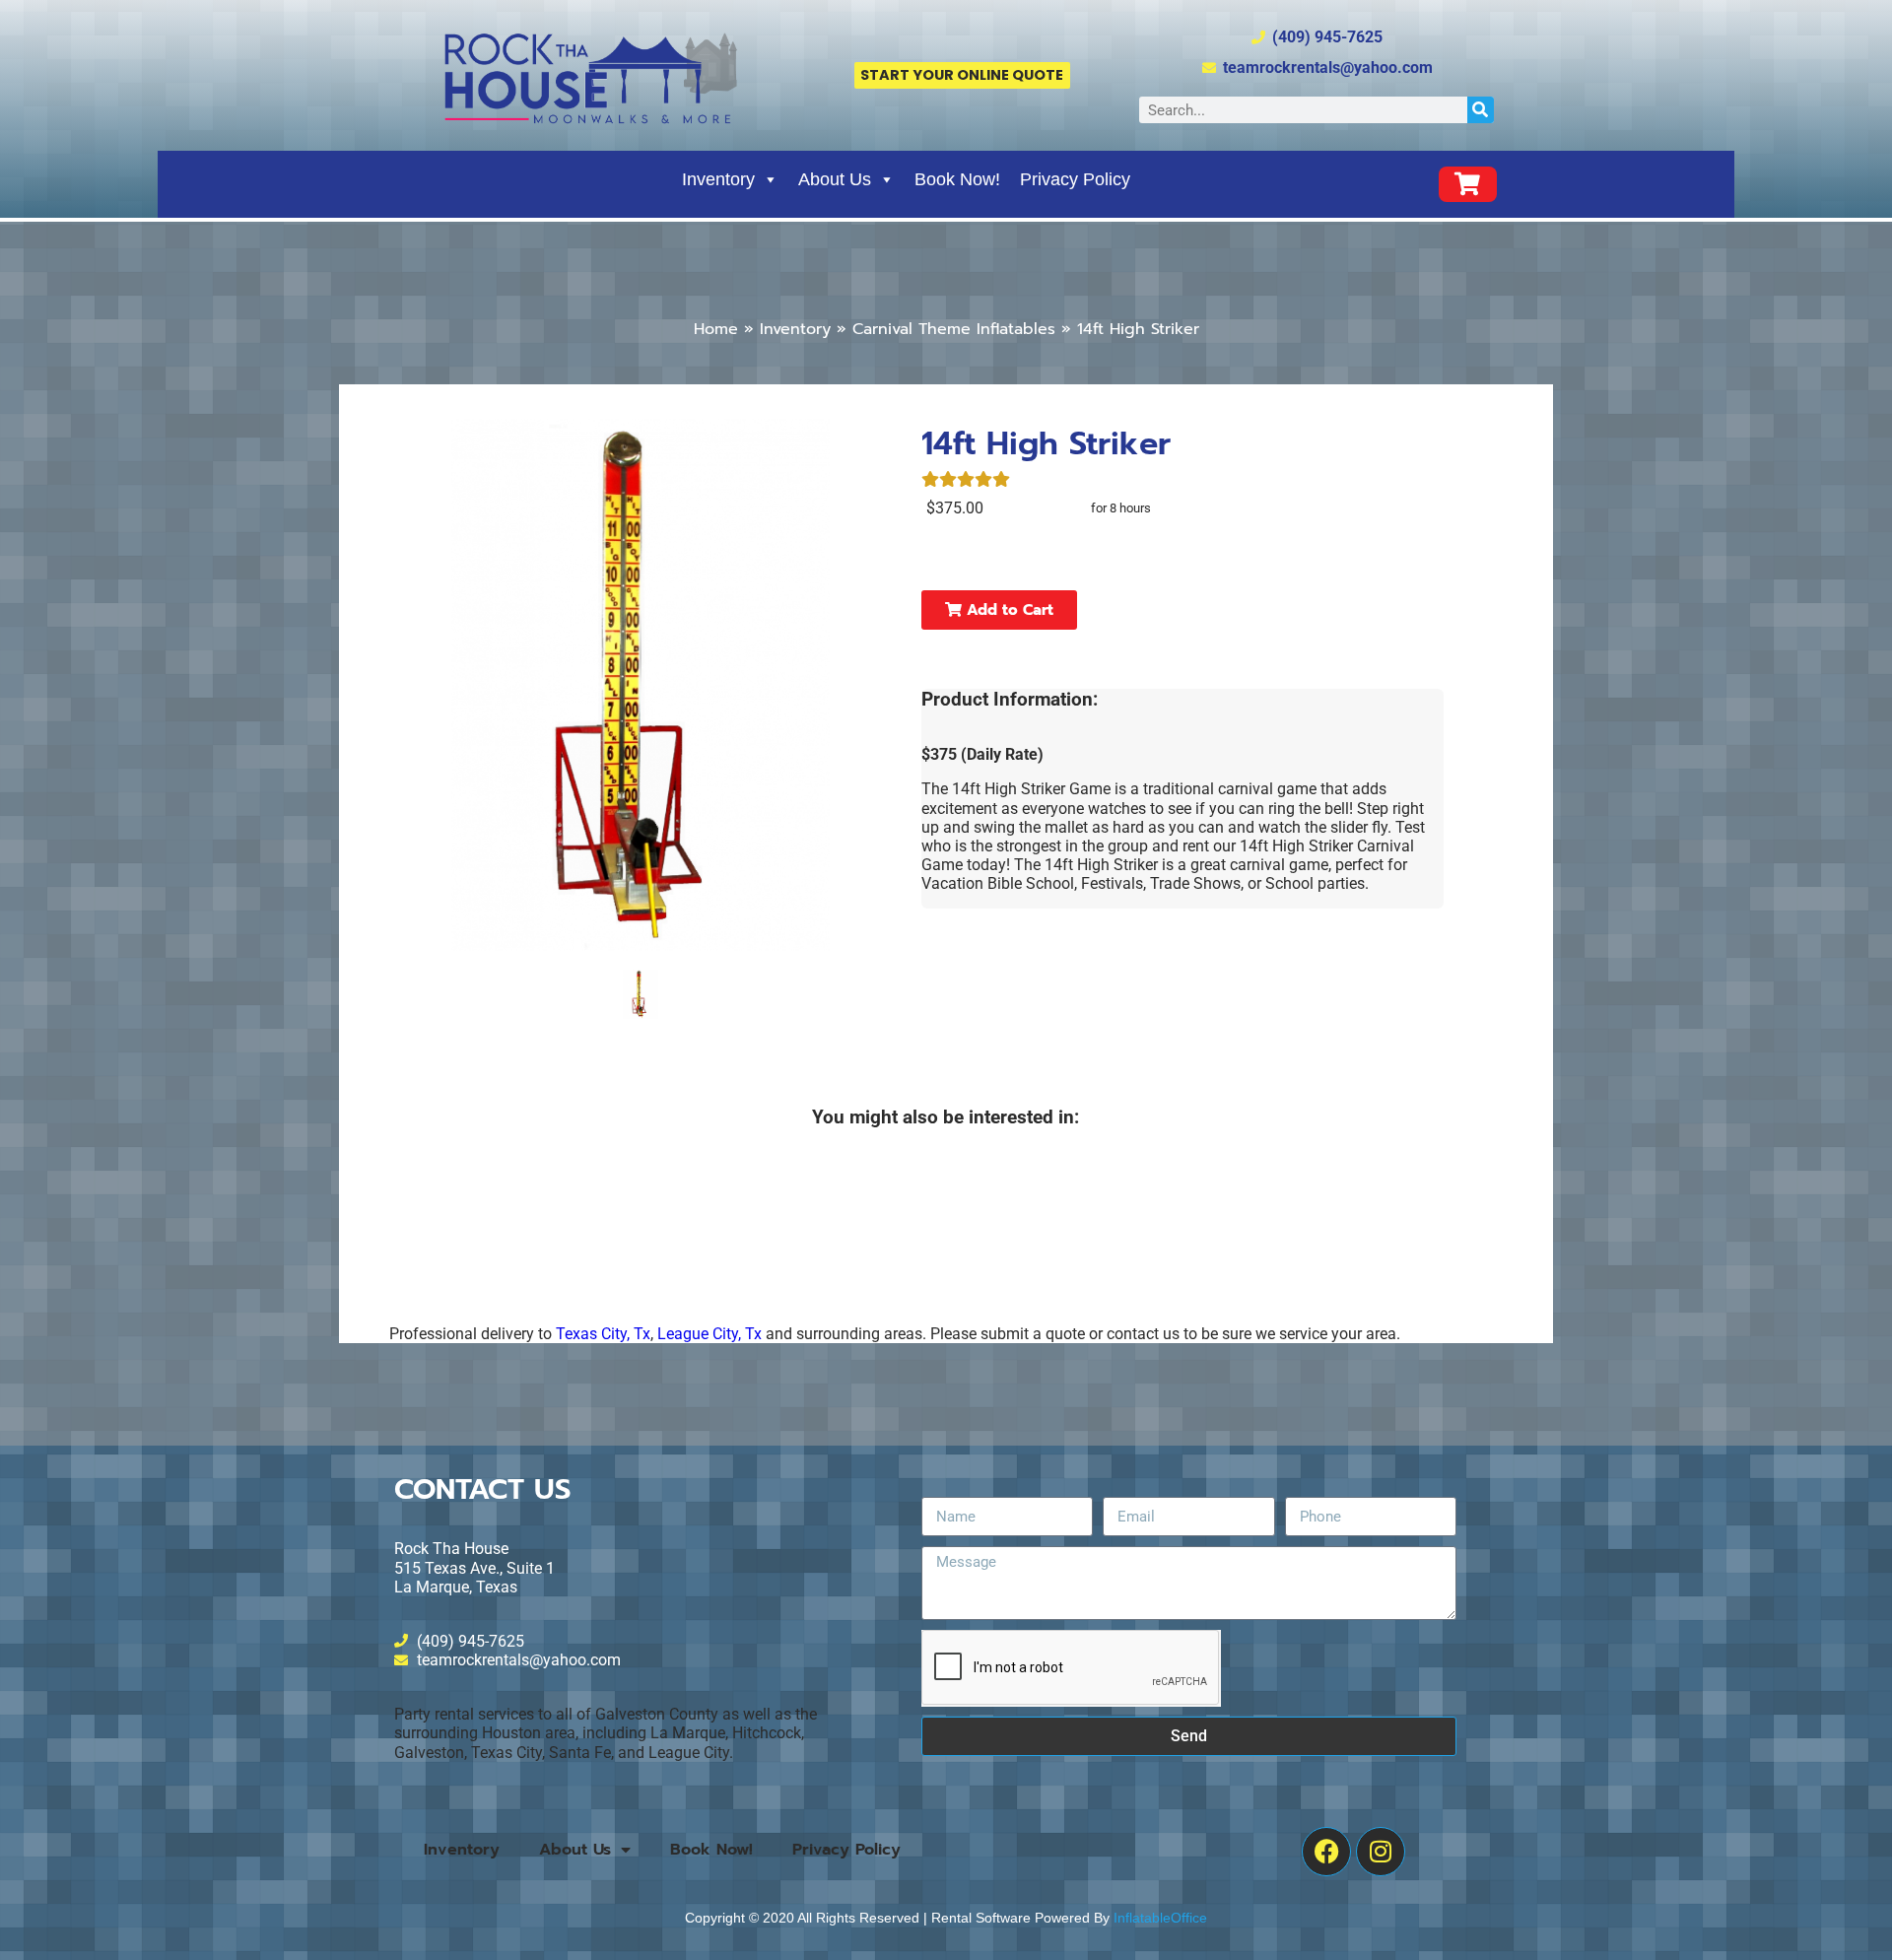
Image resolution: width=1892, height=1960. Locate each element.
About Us (835, 179)
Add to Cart (1008, 610)
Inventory (718, 179)
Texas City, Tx (603, 1334)
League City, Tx (709, 1334)
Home (716, 329)
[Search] (1481, 110)
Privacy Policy (1075, 179)
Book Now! (957, 179)
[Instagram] (1381, 1852)
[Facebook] (1326, 1852)
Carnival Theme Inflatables (954, 329)
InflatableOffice (1160, 1918)
